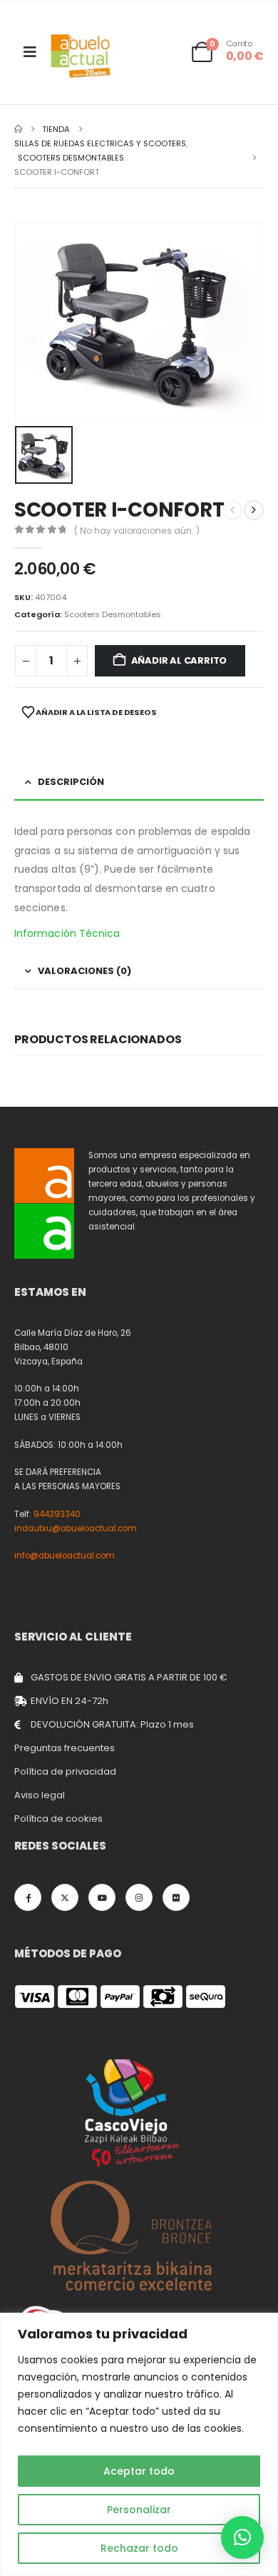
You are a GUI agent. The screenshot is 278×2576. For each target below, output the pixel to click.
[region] (139, 2444)
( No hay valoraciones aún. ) (137, 531)
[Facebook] (28, 1897)
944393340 (57, 1514)
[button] (242, 2537)
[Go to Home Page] (18, 129)
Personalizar (139, 2510)
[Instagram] (139, 1897)
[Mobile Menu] (30, 52)
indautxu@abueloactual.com (76, 1528)
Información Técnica (67, 933)
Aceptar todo (139, 2471)
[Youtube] (102, 1897)
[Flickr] (176, 1897)
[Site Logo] (81, 56)
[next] (254, 510)
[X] (65, 1897)
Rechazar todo (139, 2548)
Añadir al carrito (179, 660)
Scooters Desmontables (113, 614)
